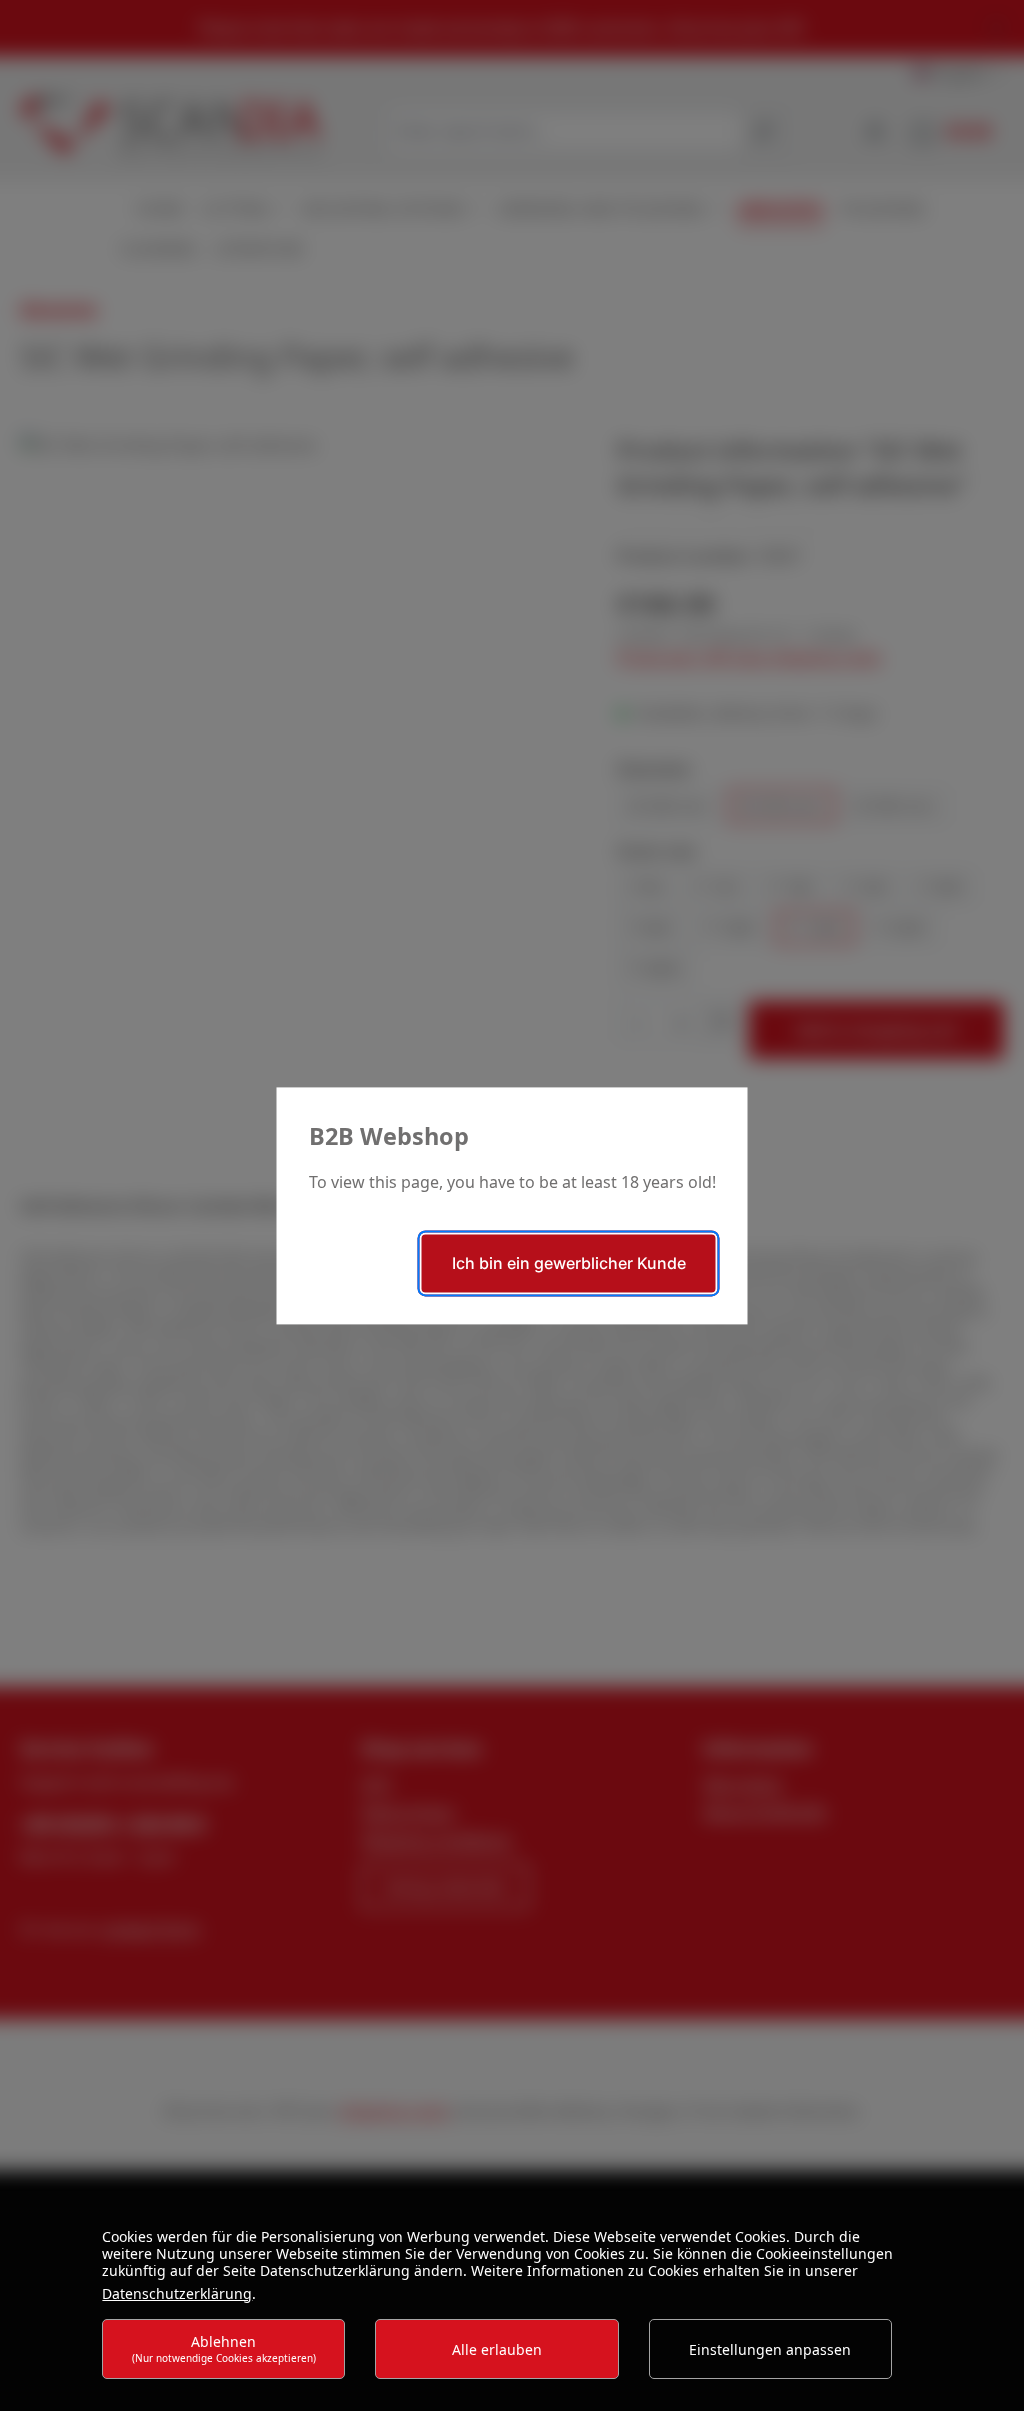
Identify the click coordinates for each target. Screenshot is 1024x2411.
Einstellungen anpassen (770, 2349)
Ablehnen (224, 2348)
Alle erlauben (497, 2349)
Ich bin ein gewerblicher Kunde (569, 1263)
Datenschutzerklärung (177, 2293)
